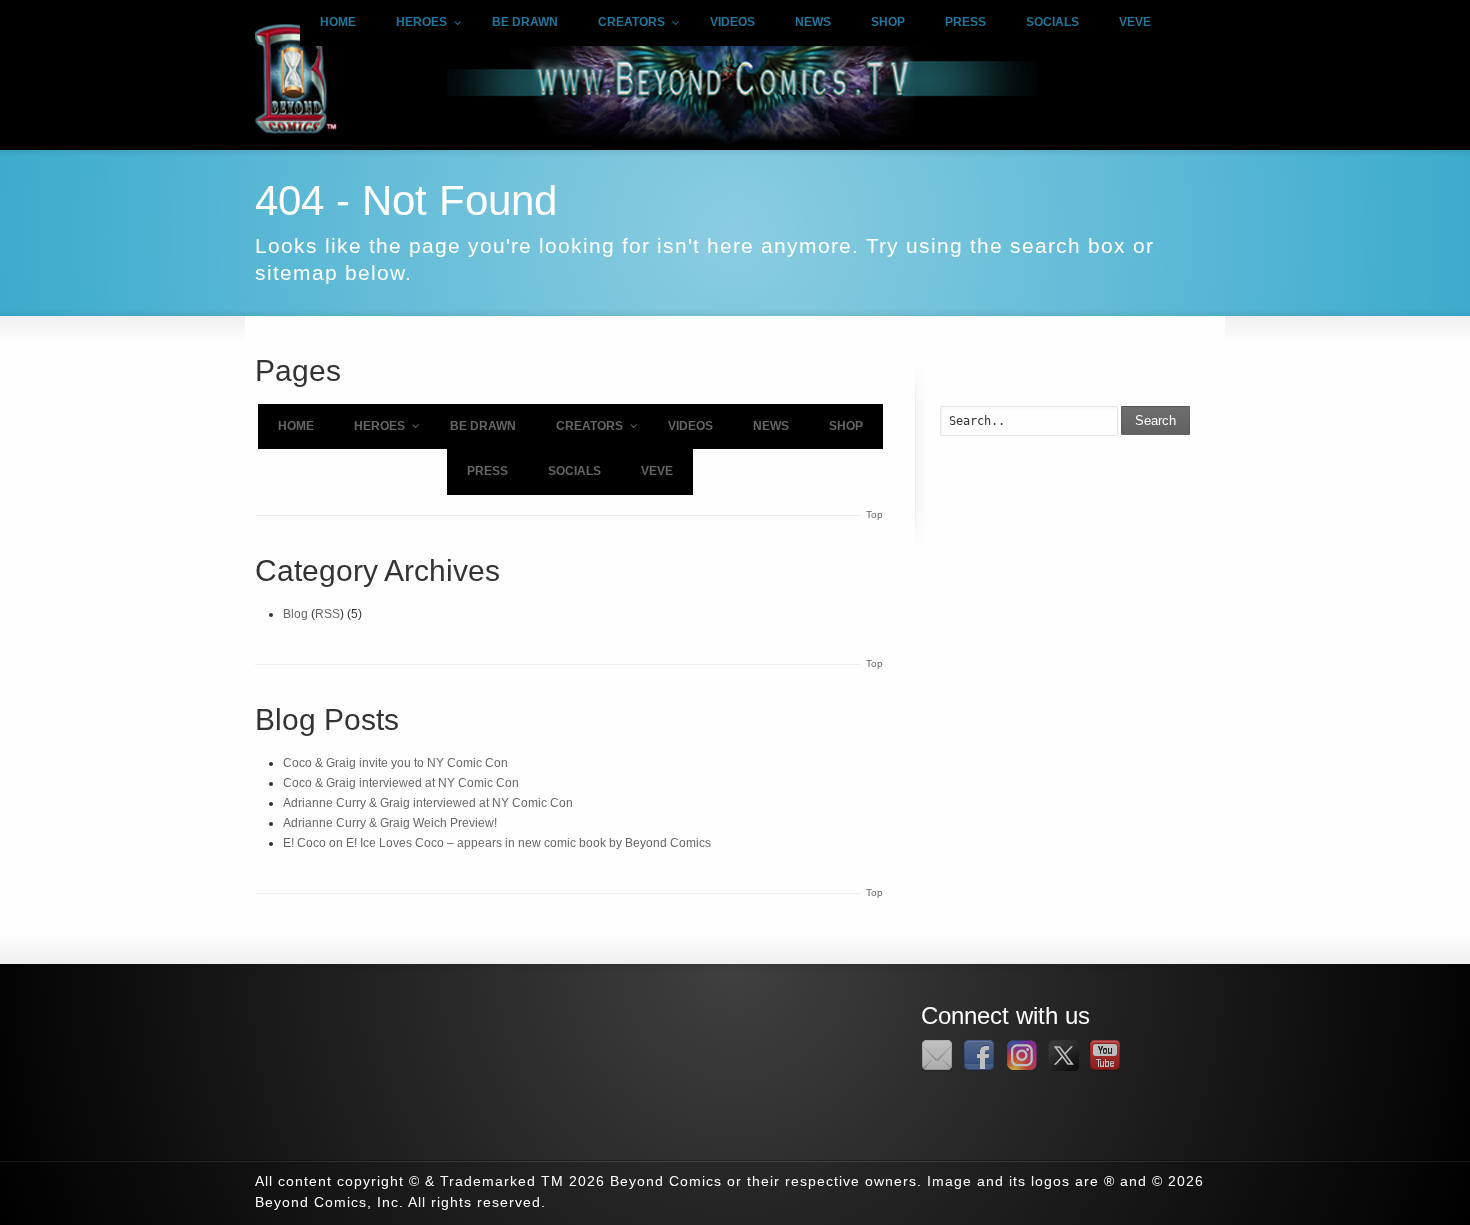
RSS (327, 614)
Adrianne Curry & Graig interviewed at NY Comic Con (428, 803)
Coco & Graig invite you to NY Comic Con (395, 763)
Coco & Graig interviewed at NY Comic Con (401, 783)
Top (874, 514)
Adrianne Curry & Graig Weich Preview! (390, 823)
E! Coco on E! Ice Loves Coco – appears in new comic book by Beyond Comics (497, 843)
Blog (295, 614)
